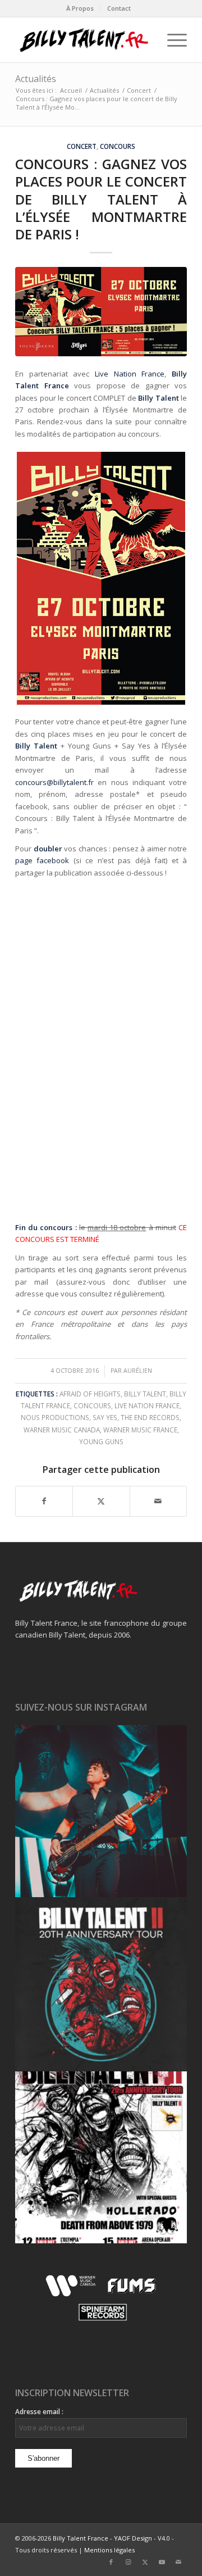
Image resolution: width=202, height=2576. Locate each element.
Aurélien (138, 1371)
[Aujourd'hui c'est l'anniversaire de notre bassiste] (101, 1811)
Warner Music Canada (62, 1430)
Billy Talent (145, 1394)
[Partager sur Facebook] (44, 1501)
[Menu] (171, 40)
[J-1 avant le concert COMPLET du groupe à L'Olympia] (101, 1984)
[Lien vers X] (145, 2562)
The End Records (150, 1417)
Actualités (36, 79)
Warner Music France (140, 1430)
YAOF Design (133, 2538)
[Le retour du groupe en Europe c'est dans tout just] (101, 2157)
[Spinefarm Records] (101, 2321)
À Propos (80, 8)
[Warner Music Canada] (72, 2294)
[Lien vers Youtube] (162, 2562)
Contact (119, 8)
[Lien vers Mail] (178, 2562)
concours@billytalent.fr (54, 782)
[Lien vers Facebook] (111, 2562)
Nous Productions (55, 1417)
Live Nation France (130, 374)
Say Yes (105, 1417)
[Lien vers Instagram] (128, 2562)
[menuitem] (80, 8)
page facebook (42, 860)
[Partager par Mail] (158, 1501)
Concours (118, 146)
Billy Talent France (81, 2538)
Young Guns (101, 1441)
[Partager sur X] (101, 1501)
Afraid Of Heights (90, 1394)
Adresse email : (39, 2412)
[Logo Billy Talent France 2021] (84, 40)
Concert (82, 146)
